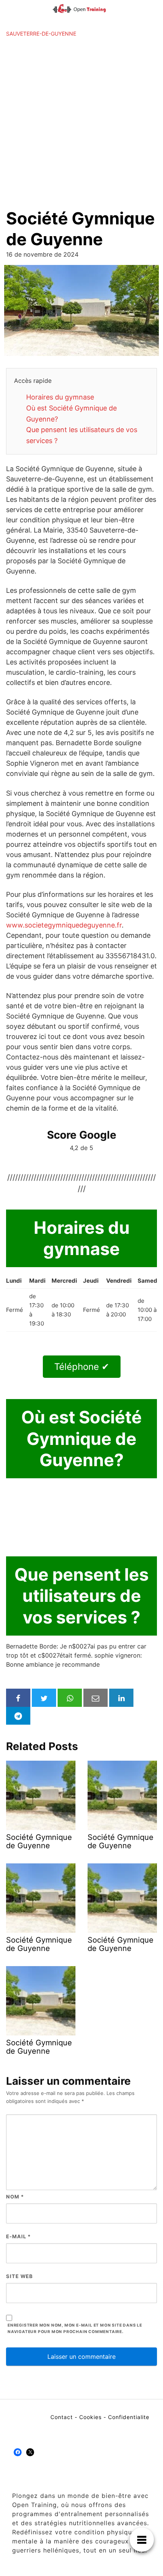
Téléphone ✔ (82, 1367)
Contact (62, 2417)
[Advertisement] (81, 123)
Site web (20, 2276)
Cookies (90, 2417)
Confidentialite (129, 2417)
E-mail (18, 2236)
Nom (15, 2197)
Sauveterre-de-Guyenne (41, 34)
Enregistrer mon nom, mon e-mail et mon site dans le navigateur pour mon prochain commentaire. (75, 2328)
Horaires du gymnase (60, 397)
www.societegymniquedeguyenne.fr (64, 925)
